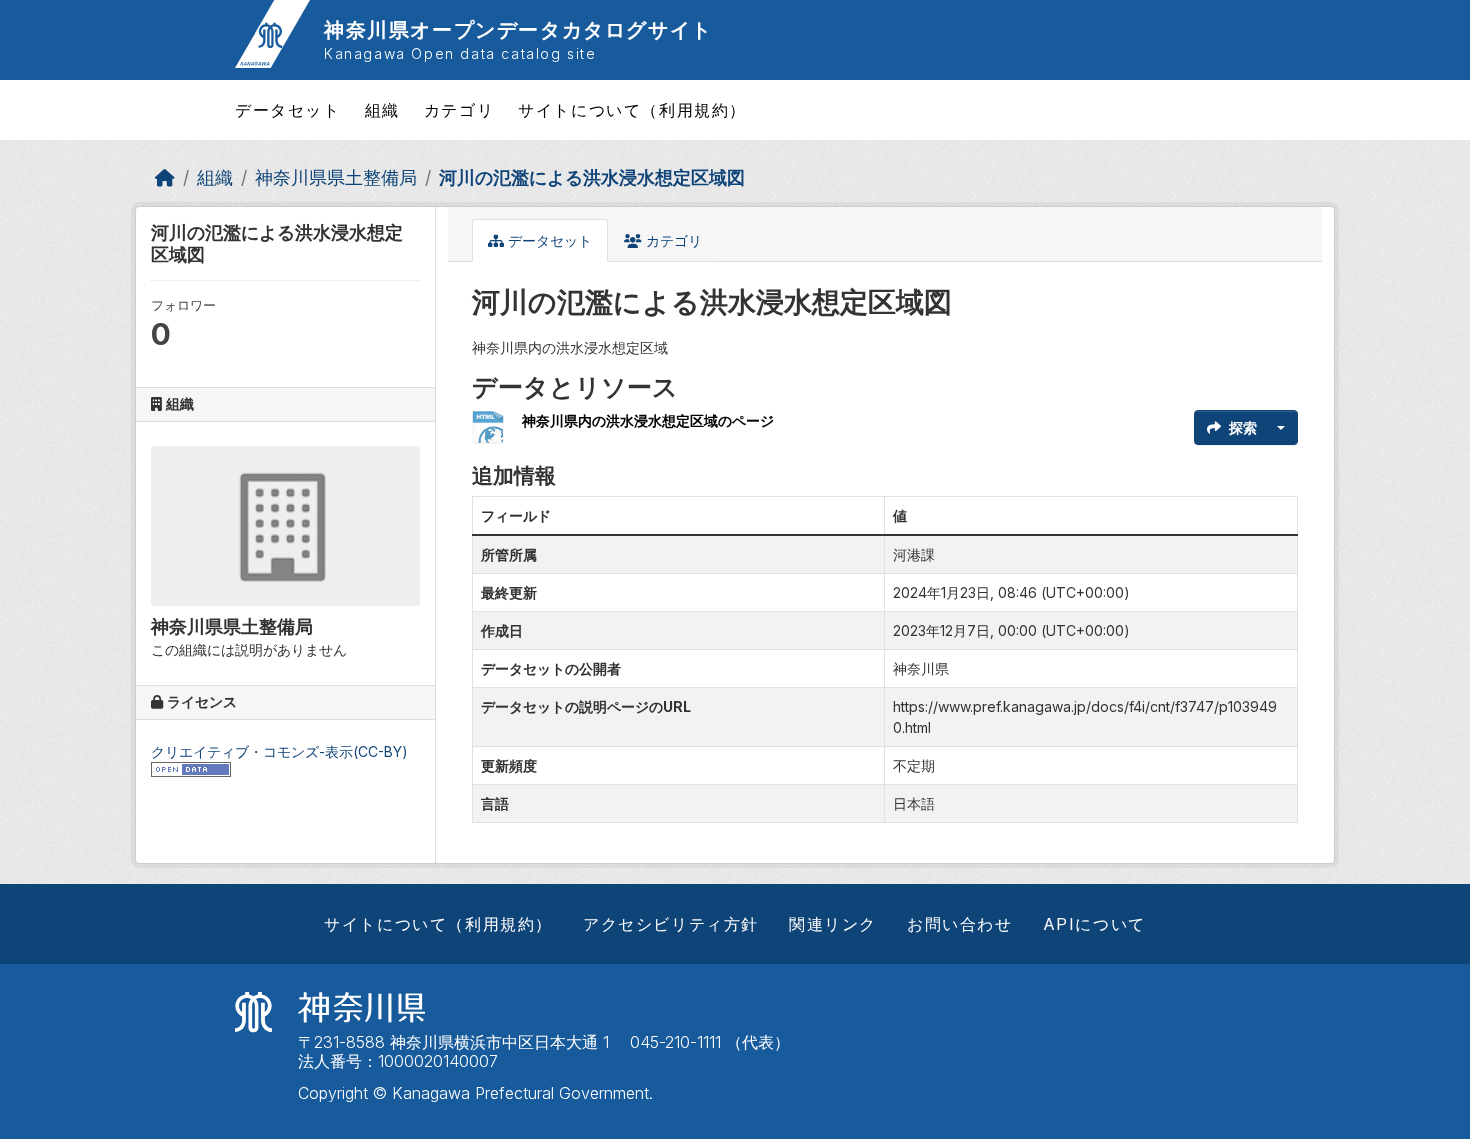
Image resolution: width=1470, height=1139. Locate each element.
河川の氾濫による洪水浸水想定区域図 (592, 177)
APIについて (1094, 924)
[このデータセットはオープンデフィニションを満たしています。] (191, 768)
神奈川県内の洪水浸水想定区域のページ (648, 420)
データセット (288, 110)
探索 (1243, 427)
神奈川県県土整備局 (336, 177)
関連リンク (833, 924)
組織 (382, 110)
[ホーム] (165, 177)
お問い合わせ (960, 924)
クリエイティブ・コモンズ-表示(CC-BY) (279, 751)
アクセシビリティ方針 (671, 924)
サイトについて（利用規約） (632, 110)
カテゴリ (459, 110)
